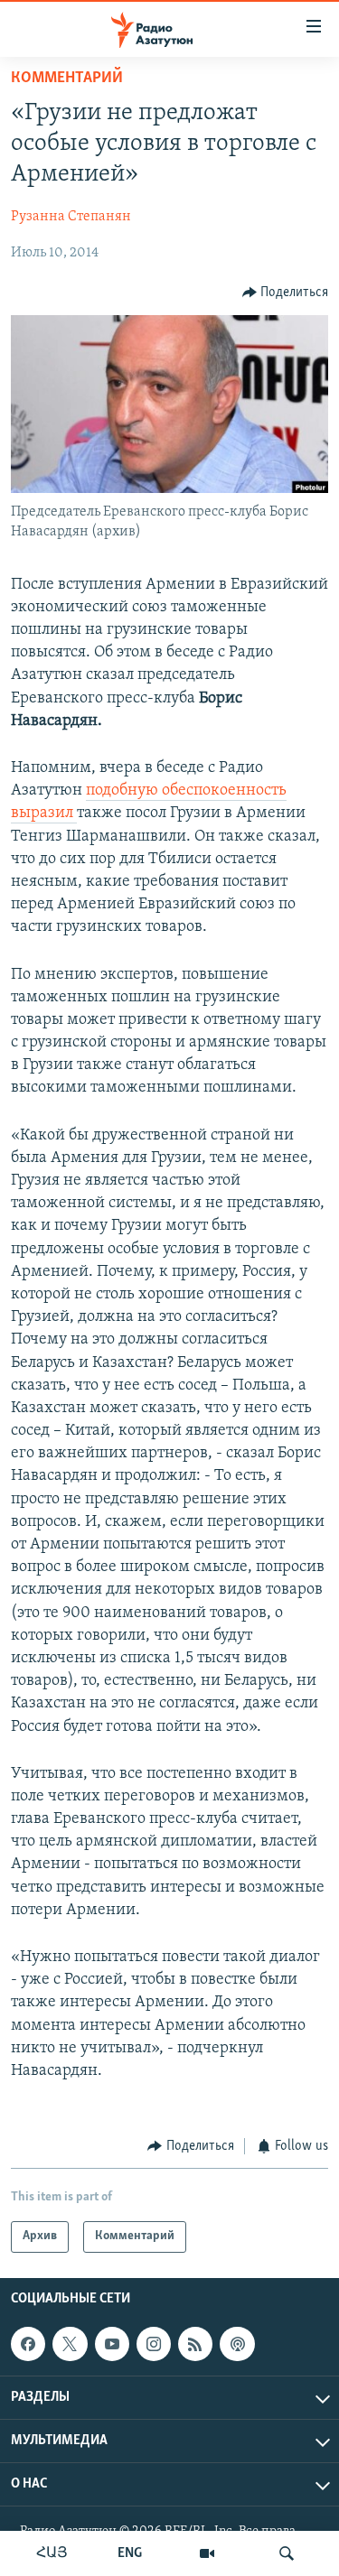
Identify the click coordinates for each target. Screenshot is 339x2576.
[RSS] (195, 2344)
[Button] (286, 293)
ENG (130, 2553)
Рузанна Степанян (71, 217)
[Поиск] (287, 2553)
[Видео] (207, 2553)
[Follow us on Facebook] (28, 2344)
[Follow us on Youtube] (112, 2344)
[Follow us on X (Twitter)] (70, 2344)
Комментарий (67, 79)
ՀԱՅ (52, 2553)
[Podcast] (237, 2344)
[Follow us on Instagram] (154, 2344)
